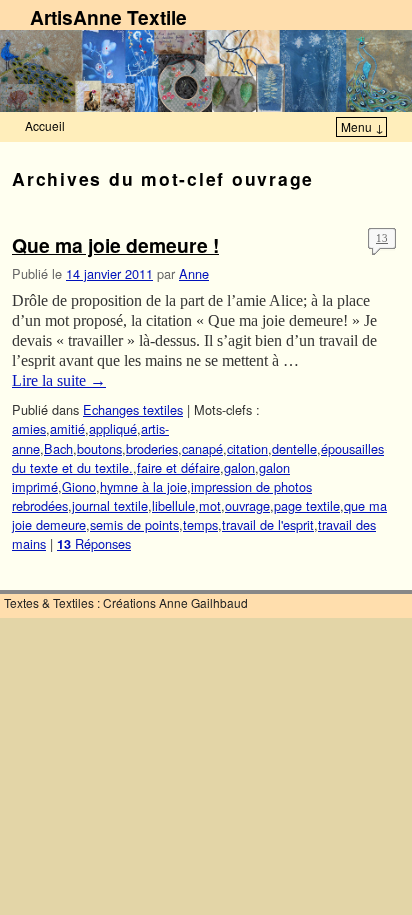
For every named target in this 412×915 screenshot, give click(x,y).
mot (210, 505)
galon (239, 467)
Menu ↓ (362, 126)
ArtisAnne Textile (108, 17)
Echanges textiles (133, 409)
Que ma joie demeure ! (115, 245)
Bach (58, 448)
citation (247, 448)
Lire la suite (59, 380)
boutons (99, 448)
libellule (173, 505)
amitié (67, 428)
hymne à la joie (143, 486)
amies (29, 428)
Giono (79, 486)
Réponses (94, 543)
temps (200, 524)
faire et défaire (178, 467)
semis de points (134, 524)
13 (382, 238)
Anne (194, 273)
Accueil (45, 125)
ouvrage (247, 505)
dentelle (294, 448)
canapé (202, 448)
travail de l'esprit (268, 524)
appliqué (113, 428)
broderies (152, 448)
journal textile (110, 505)
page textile (307, 505)
